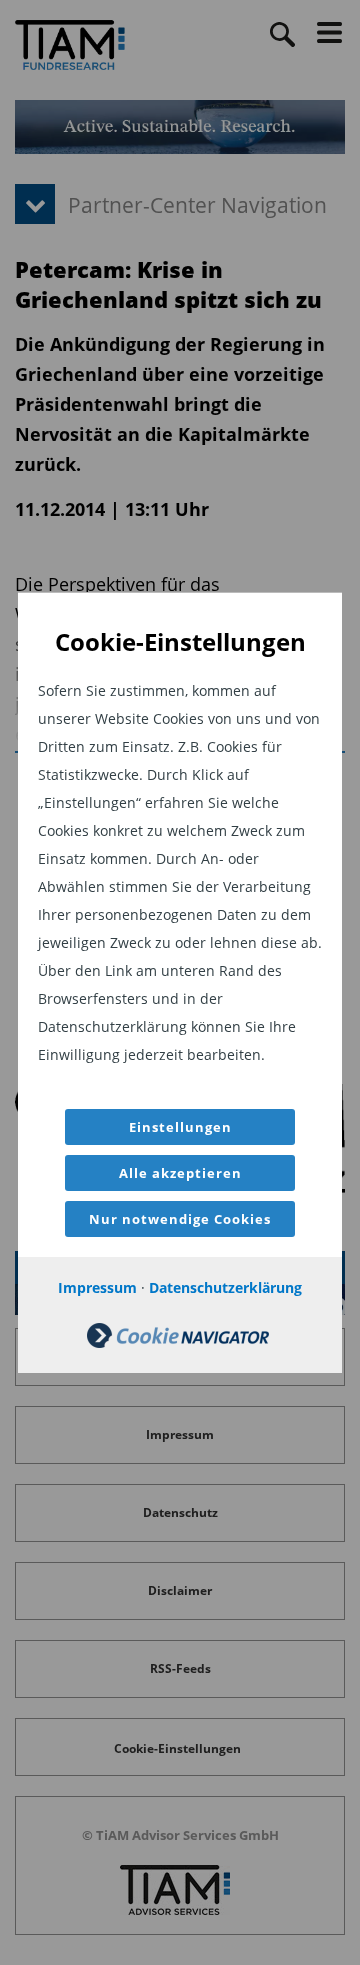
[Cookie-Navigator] (178, 1342)
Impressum (97, 1287)
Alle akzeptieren (180, 1173)
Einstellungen (180, 1127)
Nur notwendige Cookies (180, 1219)
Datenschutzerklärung (225, 1287)
